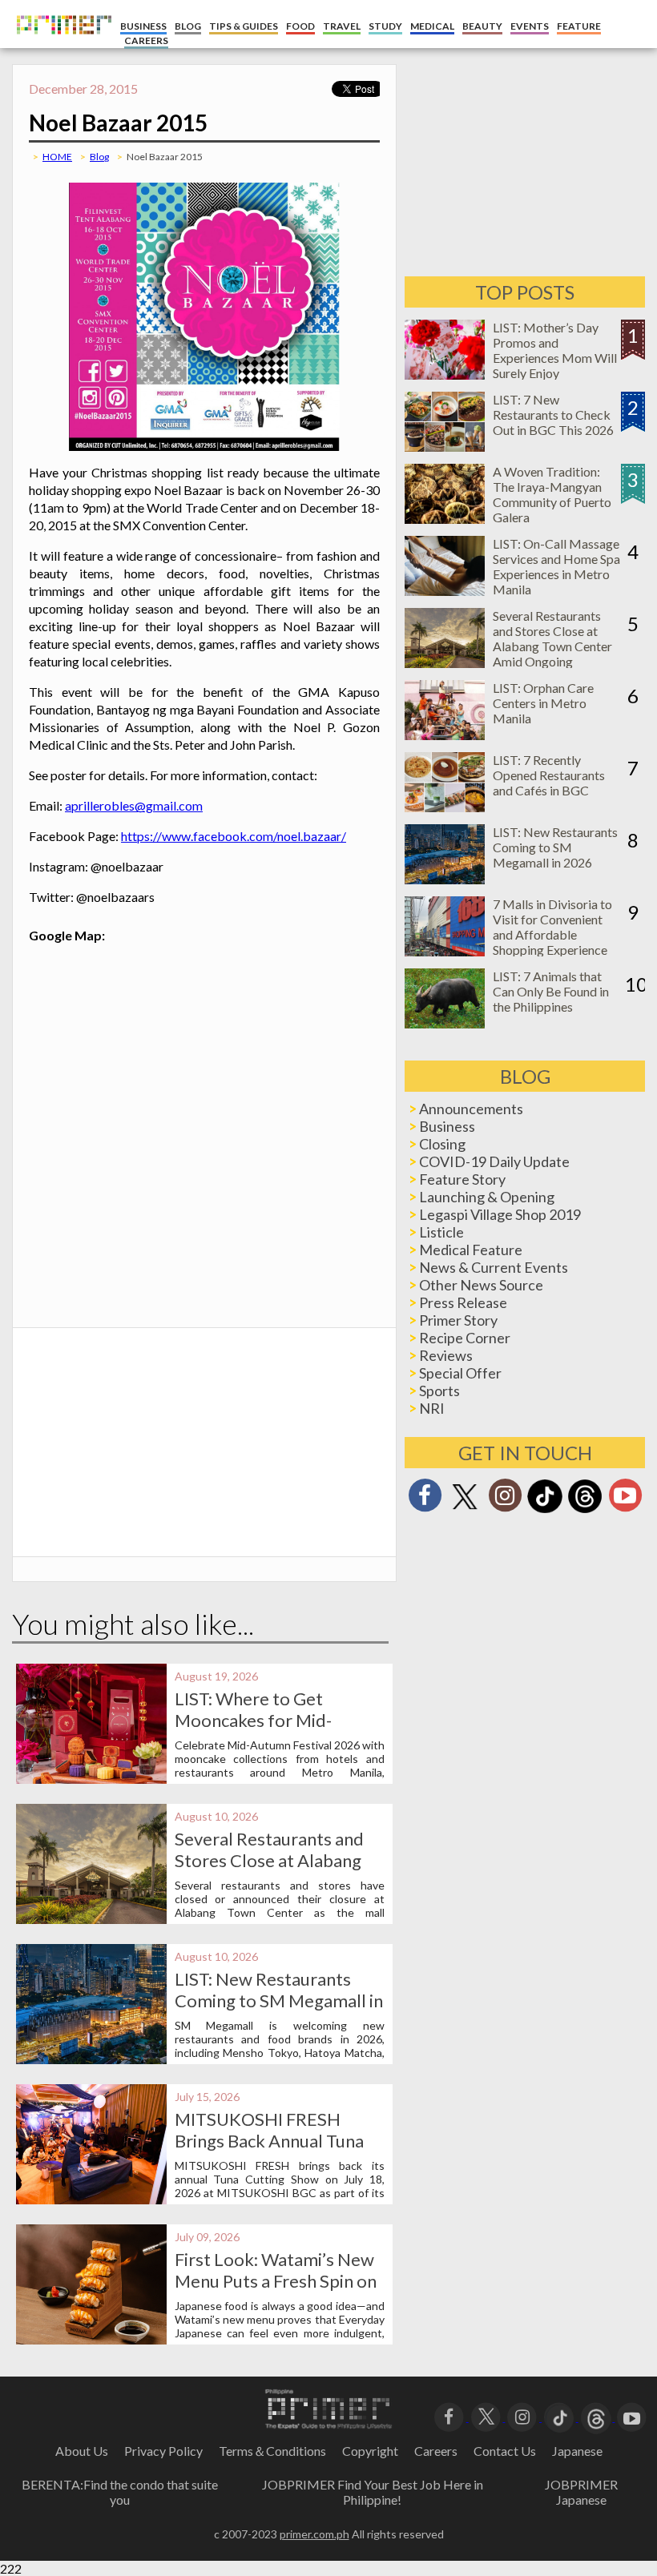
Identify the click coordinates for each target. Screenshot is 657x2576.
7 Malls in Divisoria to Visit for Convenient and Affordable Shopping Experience (552, 927)
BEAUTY (482, 26)
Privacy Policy (163, 2451)
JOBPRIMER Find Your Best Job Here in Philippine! (373, 2492)
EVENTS (530, 26)
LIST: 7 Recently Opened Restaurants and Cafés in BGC (549, 775)
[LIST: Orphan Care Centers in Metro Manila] (445, 735)
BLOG (188, 26)
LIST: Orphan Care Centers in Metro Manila (543, 703)
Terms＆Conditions (272, 2451)
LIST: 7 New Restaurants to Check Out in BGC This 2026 (553, 415)
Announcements (471, 1109)
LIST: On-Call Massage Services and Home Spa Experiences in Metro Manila (556, 566)
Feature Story (462, 1179)
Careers (436, 2451)
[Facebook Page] (425, 1500)
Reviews (446, 1355)
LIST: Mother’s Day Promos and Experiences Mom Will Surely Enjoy (555, 350)
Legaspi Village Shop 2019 (500, 1214)
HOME (57, 157)
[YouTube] (632, 2416)
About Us (82, 2451)
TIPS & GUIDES (244, 26)
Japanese (577, 2451)
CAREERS (146, 40)
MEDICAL (432, 26)
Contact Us (505, 2451)
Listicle (441, 1232)
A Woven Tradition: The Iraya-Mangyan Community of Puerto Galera (552, 494)
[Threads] (585, 1511)
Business (447, 1126)
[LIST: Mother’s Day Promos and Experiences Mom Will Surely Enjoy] (445, 374)
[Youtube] (625, 1500)
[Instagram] (505, 1500)
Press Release (463, 1302)
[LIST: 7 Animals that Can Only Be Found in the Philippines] (445, 1023)
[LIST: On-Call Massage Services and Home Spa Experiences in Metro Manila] (445, 591)
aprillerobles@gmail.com (134, 805)
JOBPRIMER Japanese (581, 2492)
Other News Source (481, 1285)
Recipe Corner (465, 1338)
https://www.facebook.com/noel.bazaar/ (234, 836)
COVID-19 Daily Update (494, 1161)
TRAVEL (342, 26)
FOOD (300, 26)
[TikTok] (545, 1511)
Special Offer (460, 1373)
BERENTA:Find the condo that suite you (120, 2492)
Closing (442, 1144)
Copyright (370, 2451)
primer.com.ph (314, 2534)
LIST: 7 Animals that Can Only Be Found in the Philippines (551, 991)
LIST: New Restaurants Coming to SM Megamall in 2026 (279, 2000)
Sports (439, 1391)
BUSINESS (143, 26)
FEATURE (579, 26)
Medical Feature (471, 1250)
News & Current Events (494, 1267)
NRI (432, 1408)
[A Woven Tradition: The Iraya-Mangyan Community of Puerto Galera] (445, 519)
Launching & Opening (487, 1197)
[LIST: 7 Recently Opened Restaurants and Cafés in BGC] (445, 807)
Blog (99, 157)
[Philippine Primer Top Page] (60, 44)
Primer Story (458, 1320)
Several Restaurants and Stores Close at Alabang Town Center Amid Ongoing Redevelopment (552, 646)
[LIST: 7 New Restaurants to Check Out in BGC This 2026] (445, 447)
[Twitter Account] (465, 1510)
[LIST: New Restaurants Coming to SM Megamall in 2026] (445, 879)
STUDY (385, 26)
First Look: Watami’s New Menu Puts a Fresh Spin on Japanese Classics (276, 2281)
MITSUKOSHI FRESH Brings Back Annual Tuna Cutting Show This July (269, 2141)
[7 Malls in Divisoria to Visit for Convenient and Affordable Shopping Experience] (445, 951)
